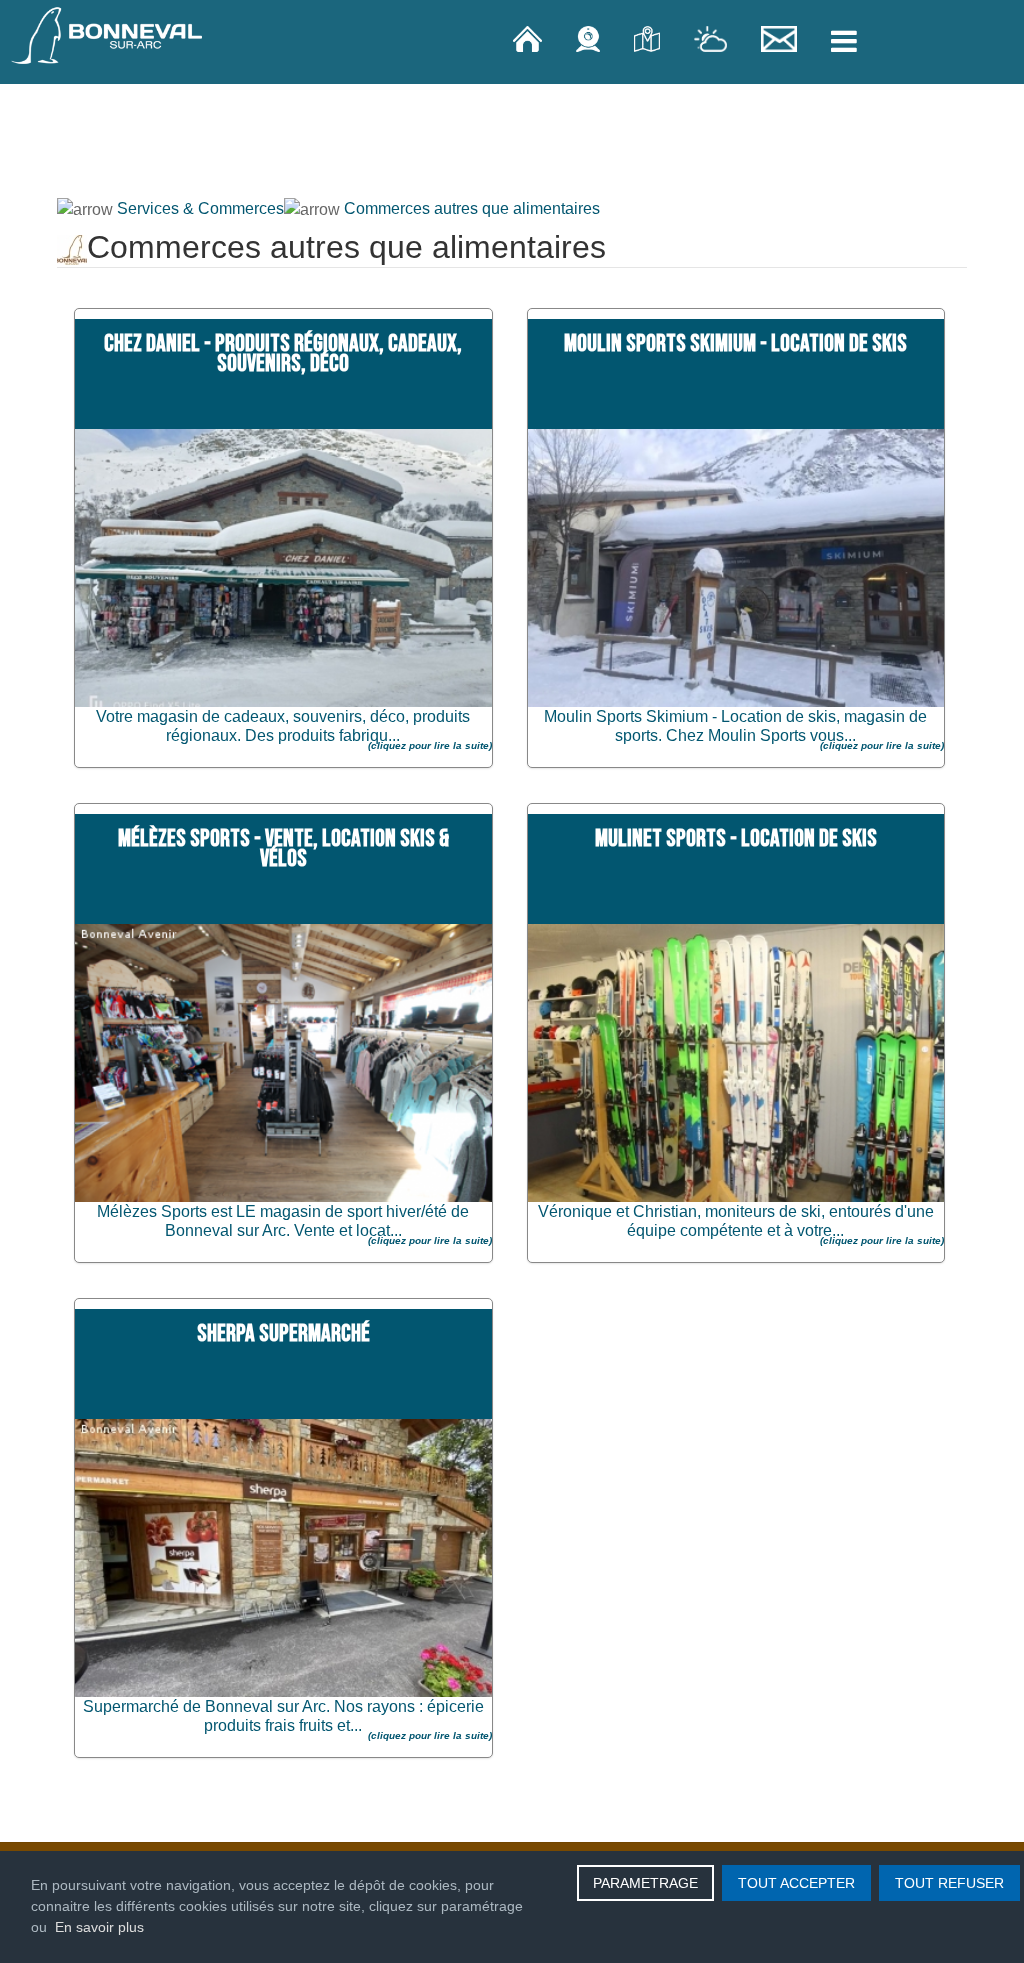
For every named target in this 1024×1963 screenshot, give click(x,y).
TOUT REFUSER (949, 1883)
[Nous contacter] (781, 38)
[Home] (529, 38)
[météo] (712, 38)
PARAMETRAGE (645, 1883)
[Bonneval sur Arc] (107, 35)
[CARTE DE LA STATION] (649, 38)
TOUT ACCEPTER (796, 1883)
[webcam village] (590, 38)
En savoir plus (99, 1927)
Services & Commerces (200, 208)
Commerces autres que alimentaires (472, 208)
